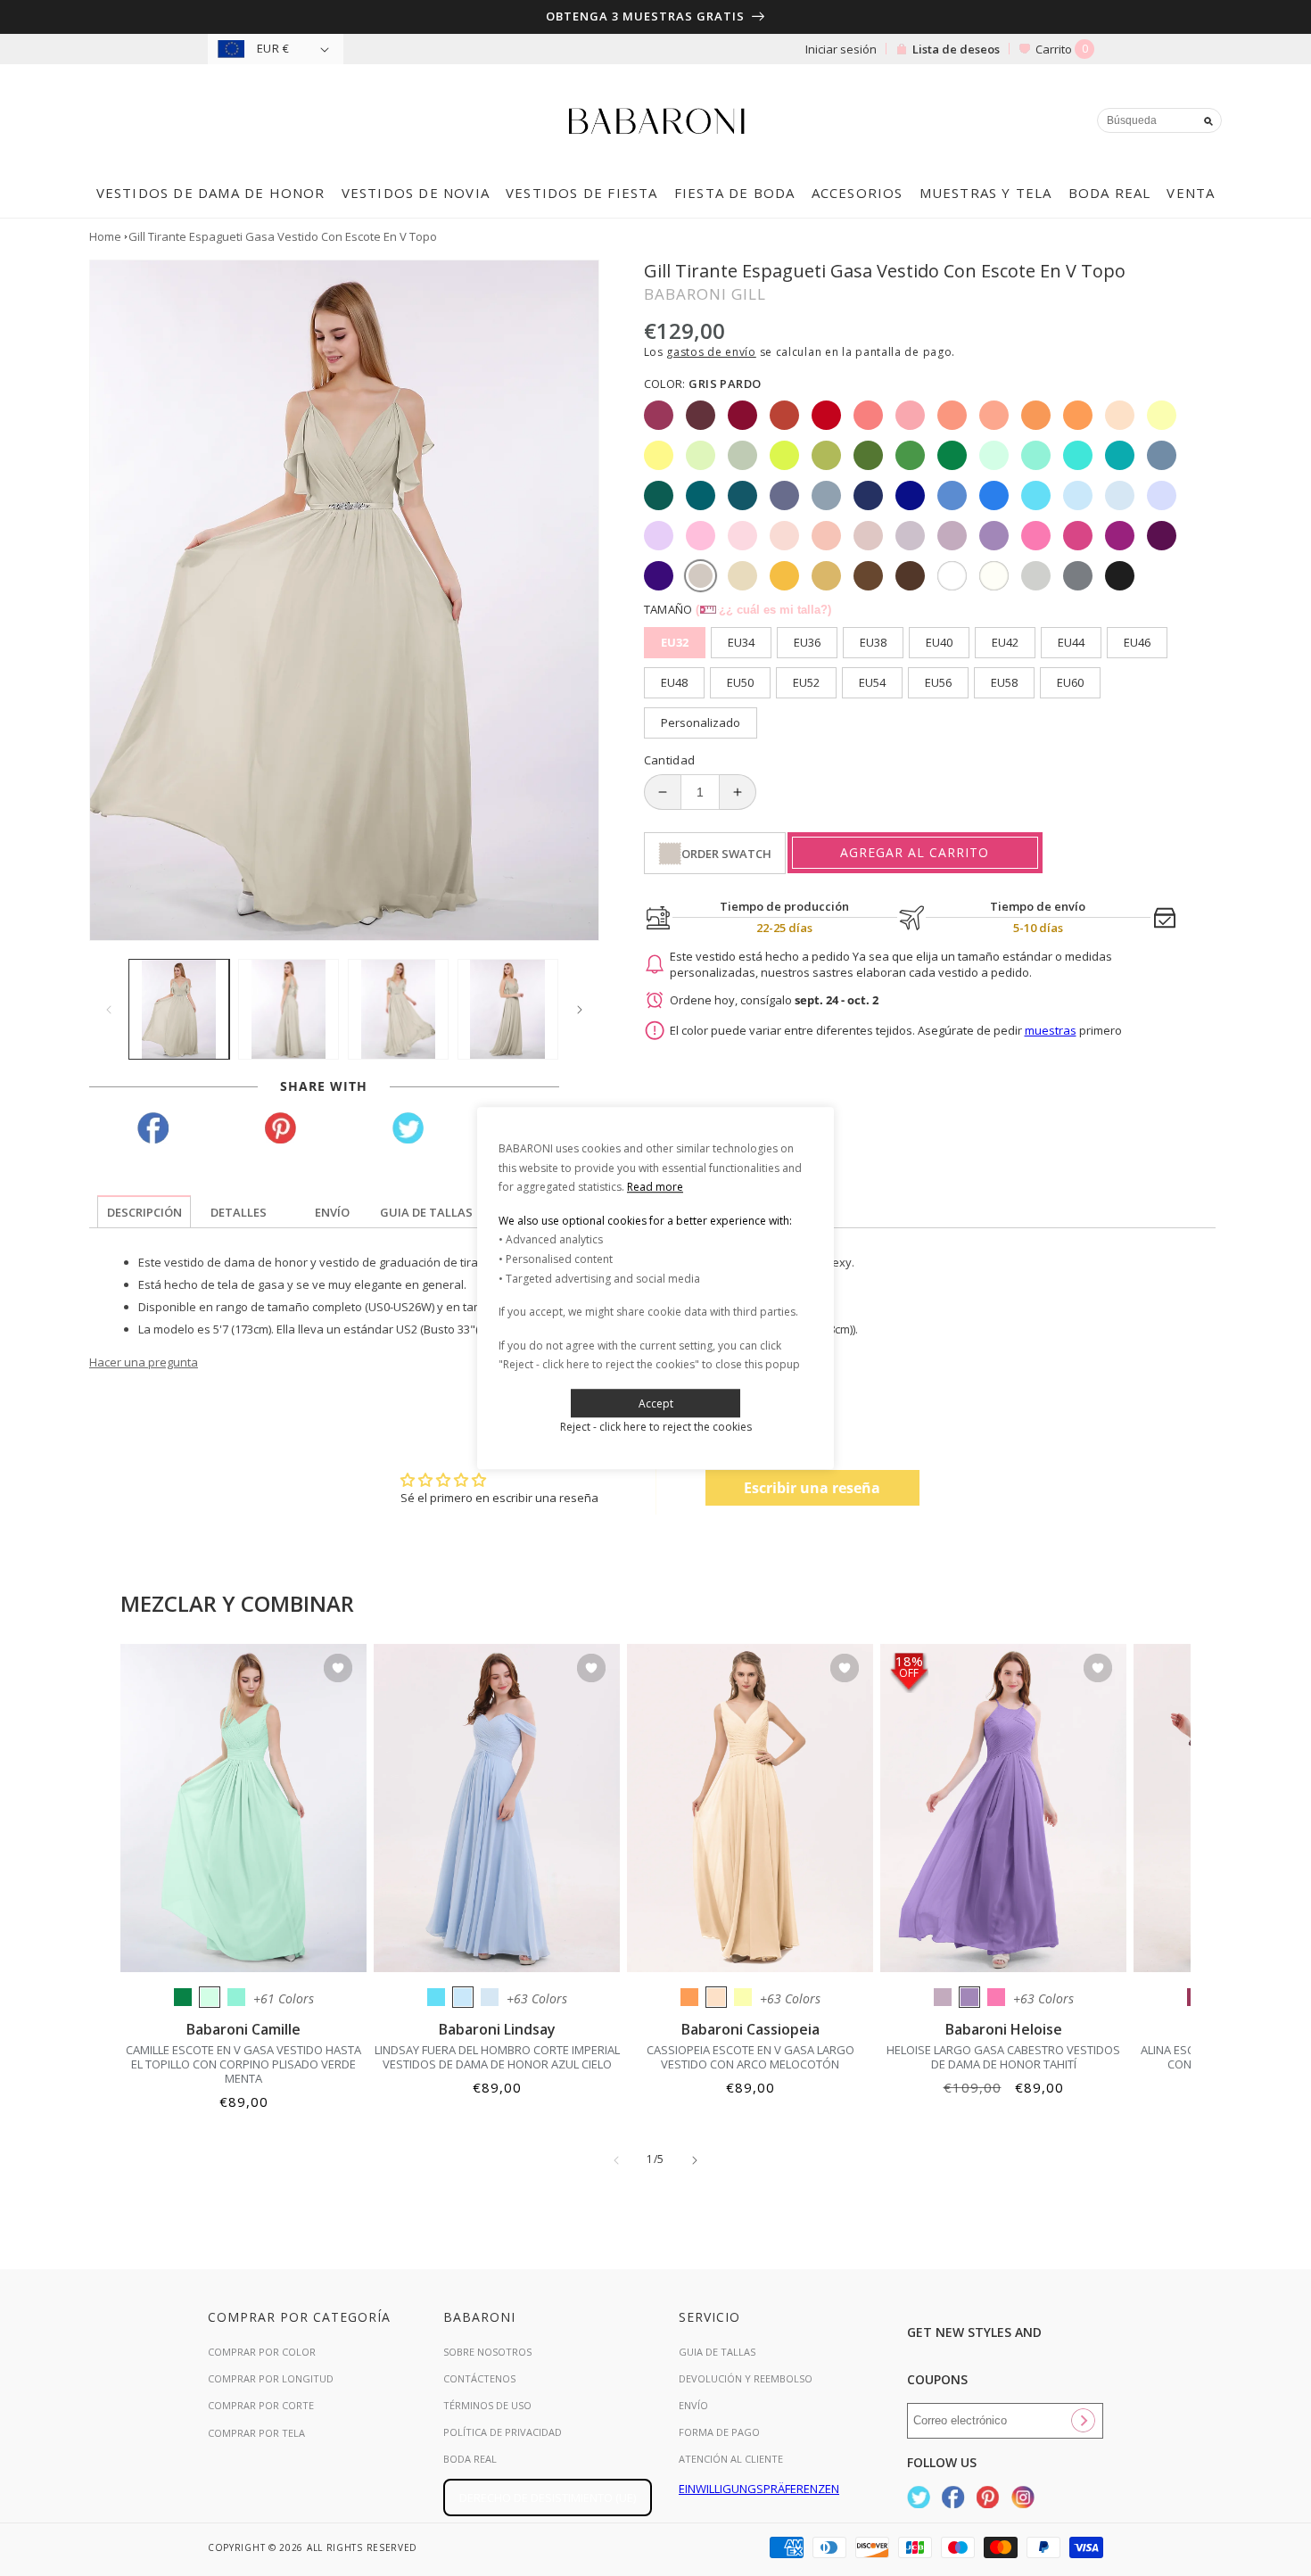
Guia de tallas (717, 2352)
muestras (1051, 1030)
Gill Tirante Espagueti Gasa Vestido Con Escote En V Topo (283, 236)
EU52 (806, 682)
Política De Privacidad (503, 2432)
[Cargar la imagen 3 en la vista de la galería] (398, 1009)
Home (105, 236)
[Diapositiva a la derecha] (580, 1010)
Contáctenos (479, 2378)
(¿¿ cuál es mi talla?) (763, 610)
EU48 (674, 682)
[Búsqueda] (1208, 121)
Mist (490, 1997)
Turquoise (236, 1997)
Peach (716, 1997)
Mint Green (210, 1997)
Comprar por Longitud (271, 2378)
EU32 (675, 642)
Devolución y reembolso (746, 2378)
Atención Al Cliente (731, 2459)
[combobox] (1159, 120)
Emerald (183, 1997)
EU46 (1137, 642)
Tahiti (969, 1997)
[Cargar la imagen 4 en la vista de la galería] (508, 1009)
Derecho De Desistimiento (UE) (548, 2498)
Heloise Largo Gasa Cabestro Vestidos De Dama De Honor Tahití (1003, 2057)
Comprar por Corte (261, 2405)
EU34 (741, 642)
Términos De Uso (487, 2405)
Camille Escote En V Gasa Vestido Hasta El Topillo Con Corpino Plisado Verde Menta (243, 2064)
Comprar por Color (262, 2352)
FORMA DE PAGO (719, 2432)
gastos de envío (711, 352)
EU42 (1005, 642)
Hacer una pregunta (144, 1362)
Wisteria (943, 1997)
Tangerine (689, 1997)
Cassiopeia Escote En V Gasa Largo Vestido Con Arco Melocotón (750, 2057)
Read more (655, 1187)
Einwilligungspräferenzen (759, 2489)
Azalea (996, 1997)
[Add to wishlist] (338, 1669)
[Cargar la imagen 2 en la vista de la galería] (289, 1009)
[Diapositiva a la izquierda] (109, 1010)
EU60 (1070, 682)
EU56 (938, 682)
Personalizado (701, 722)
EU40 (939, 642)
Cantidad (670, 760)
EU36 (807, 642)
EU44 (1071, 642)
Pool (436, 1997)
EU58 (1004, 682)
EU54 (872, 682)
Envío (693, 2405)
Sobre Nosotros (487, 2352)
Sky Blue (463, 1997)
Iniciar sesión (841, 49)
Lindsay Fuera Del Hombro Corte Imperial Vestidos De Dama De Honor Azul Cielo (497, 2057)
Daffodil (743, 1997)
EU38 (873, 642)
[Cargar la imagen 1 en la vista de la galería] (179, 1009)
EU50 (740, 682)
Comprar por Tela (256, 2433)
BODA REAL (470, 2459)
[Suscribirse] (1083, 2421)
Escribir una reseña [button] (812, 1488)
